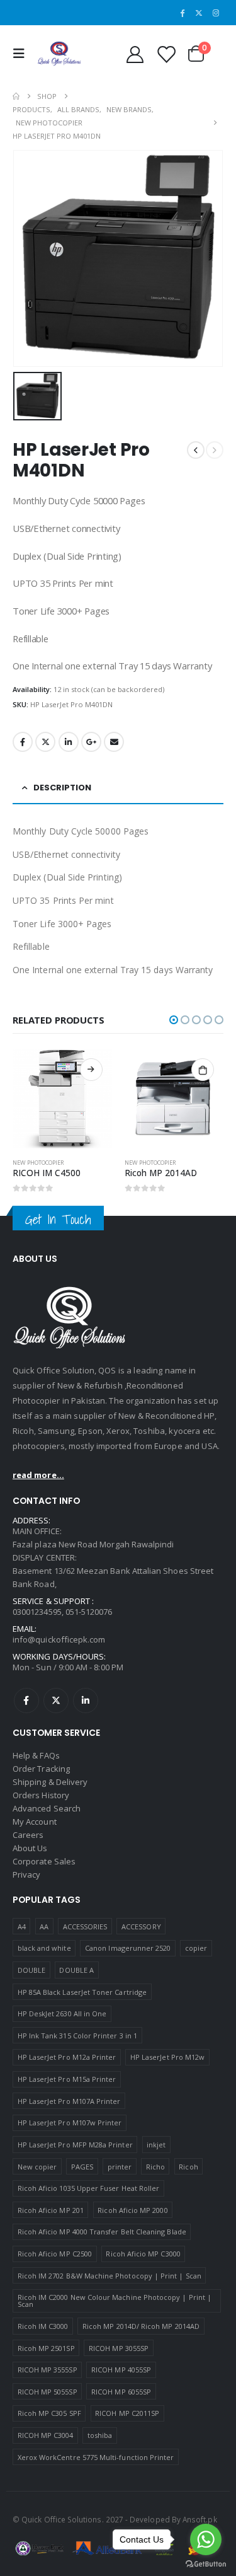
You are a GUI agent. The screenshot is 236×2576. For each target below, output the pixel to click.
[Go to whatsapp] (206, 2539)
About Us (30, 1848)
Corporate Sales (44, 1861)
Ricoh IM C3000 (43, 2326)
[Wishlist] (166, 54)
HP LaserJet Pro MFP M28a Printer (75, 2145)
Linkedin (86, 1701)
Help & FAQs (36, 1755)
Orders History (41, 1795)
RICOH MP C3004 (46, 2435)
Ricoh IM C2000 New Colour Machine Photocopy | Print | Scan (115, 2301)
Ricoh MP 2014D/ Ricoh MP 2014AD (141, 2326)
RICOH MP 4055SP (121, 2370)
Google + (91, 742)
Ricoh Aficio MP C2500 (55, 2254)
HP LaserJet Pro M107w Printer (70, 2123)
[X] (199, 13)
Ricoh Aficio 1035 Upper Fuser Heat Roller (89, 2188)
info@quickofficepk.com (59, 1639)
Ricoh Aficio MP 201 (51, 2210)
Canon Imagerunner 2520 (128, 1948)
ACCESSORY (141, 1926)
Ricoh (188, 2167)
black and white (44, 1948)
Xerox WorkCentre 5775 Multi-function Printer (96, 2457)
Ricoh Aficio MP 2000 (132, 2210)
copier (196, 1948)
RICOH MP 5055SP (48, 2392)
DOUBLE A (76, 1970)
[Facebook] (183, 13)
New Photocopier (38, 1163)
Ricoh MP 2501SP (46, 2348)
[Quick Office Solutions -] (59, 54)
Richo (155, 2167)
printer (120, 2167)
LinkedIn (69, 742)
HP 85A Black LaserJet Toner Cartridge (82, 1992)
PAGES (82, 2167)
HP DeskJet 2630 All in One (62, 2013)
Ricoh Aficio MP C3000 (143, 2254)
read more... (38, 1475)
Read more (91, 1070)
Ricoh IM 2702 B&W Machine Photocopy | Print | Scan (110, 2276)
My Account (35, 1822)
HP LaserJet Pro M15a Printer (67, 2079)
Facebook (23, 742)
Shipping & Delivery (50, 1782)
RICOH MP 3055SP (119, 2348)
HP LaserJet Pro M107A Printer (69, 2101)
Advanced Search (47, 1808)
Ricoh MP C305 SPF (49, 2413)
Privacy (26, 1874)
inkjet (156, 2145)
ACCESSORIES (85, 1926)
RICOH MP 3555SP (48, 2370)
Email (114, 742)
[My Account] (135, 54)
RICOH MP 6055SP (121, 2392)
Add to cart (203, 1070)
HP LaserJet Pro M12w (167, 2057)
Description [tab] (62, 788)
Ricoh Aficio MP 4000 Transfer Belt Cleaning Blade (102, 2232)
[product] (62, 1099)
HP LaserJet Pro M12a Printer (67, 2057)
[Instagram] (216, 13)
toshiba (100, 2435)
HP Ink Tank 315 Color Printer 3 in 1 (77, 2036)
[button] (174, 1020)
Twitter (45, 742)
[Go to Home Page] (16, 96)
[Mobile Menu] (22, 54)
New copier (37, 2167)
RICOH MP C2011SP (127, 2413)
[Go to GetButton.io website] (206, 2563)
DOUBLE (31, 1970)
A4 (22, 1926)
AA (44, 1926)
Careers (28, 1835)
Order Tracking (41, 1769)
